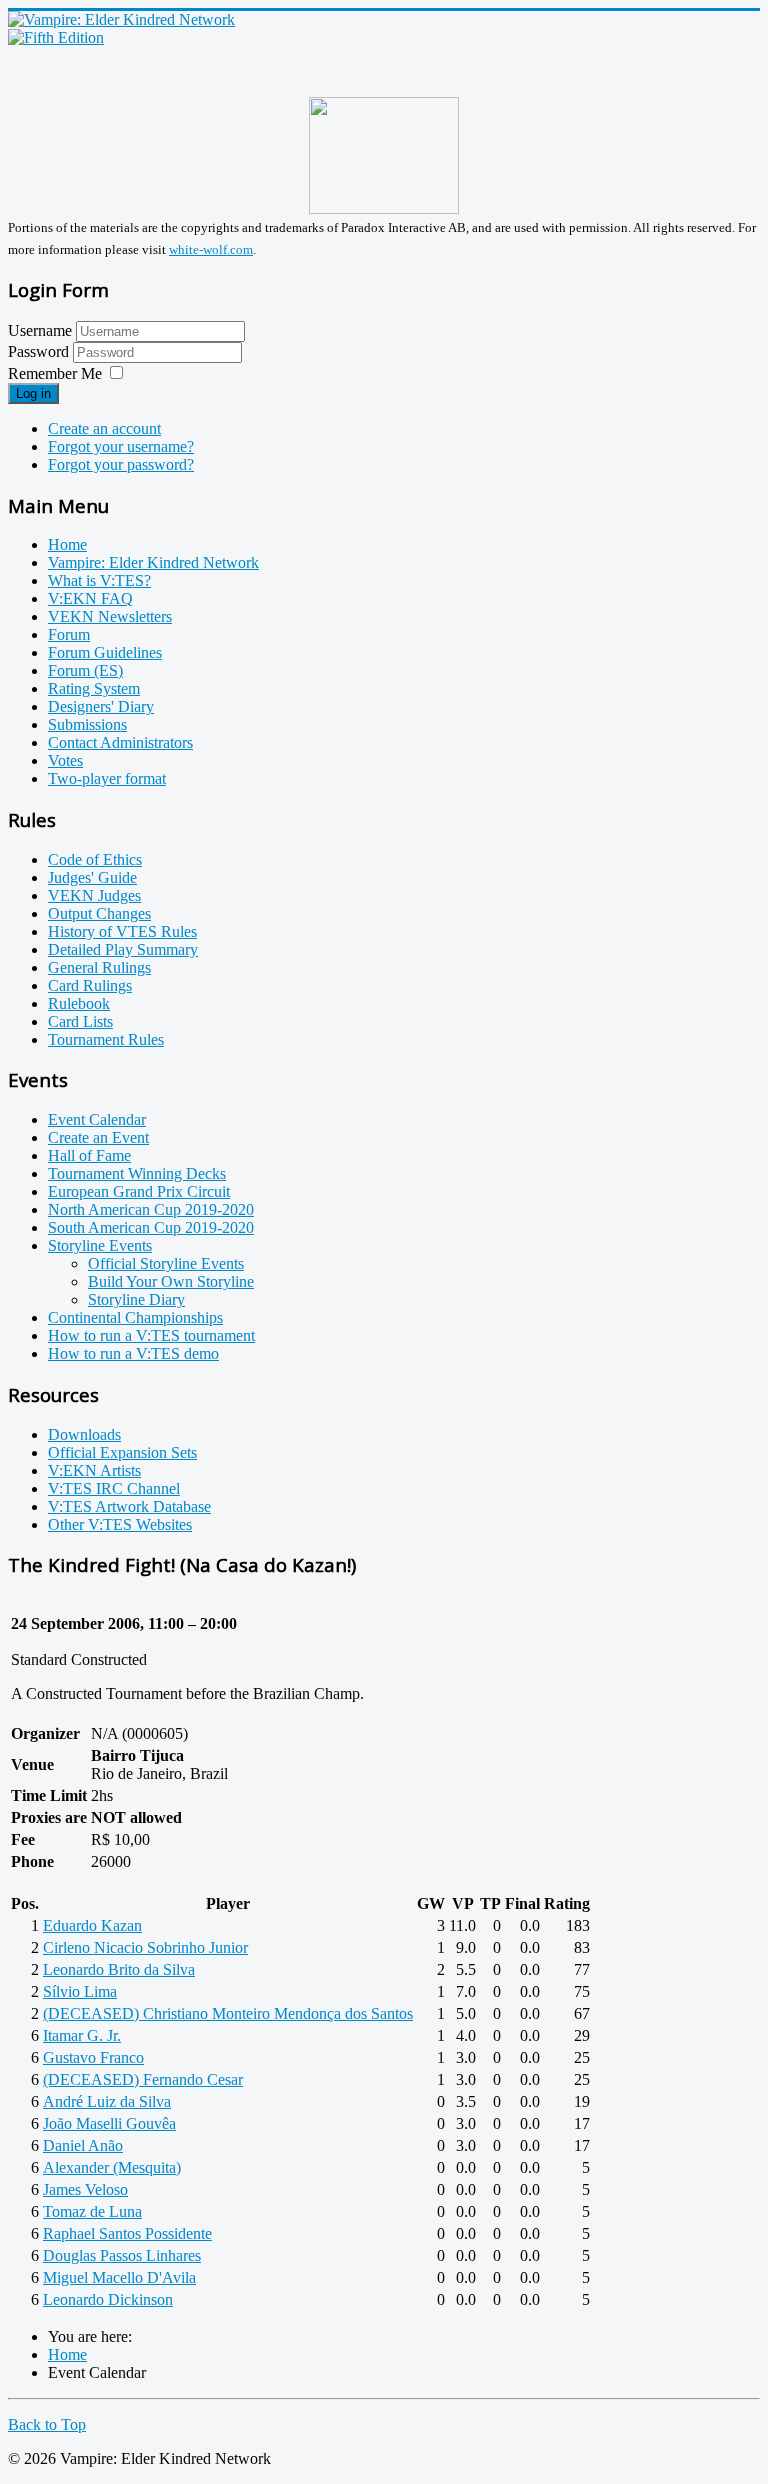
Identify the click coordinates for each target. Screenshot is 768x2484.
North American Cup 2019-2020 (151, 1209)
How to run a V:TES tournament (151, 1335)
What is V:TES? (99, 580)
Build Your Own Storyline (171, 1281)
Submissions (87, 724)
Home (67, 544)
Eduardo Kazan (92, 1925)
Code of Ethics (95, 859)
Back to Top (47, 2424)
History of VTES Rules (122, 931)
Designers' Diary (101, 706)
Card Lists (80, 1021)
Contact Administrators (120, 742)
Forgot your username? (121, 446)
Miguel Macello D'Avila (119, 2277)
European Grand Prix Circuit (139, 1191)
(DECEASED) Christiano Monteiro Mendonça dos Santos (228, 2013)
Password (40, 351)
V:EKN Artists (94, 1470)
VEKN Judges (94, 895)
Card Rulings (90, 985)
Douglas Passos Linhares (122, 2255)
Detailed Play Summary (123, 949)
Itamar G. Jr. (82, 2035)
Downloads (84, 1434)
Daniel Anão (83, 2145)
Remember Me (55, 373)
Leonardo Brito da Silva (119, 1969)
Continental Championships (135, 1317)
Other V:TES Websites (120, 1524)
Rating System (94, 688)
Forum (69, 634)
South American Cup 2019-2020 (151, 1227)
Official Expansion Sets (122, 1452)
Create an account (104, 428)
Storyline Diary (136, 1299)
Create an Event (98, 1137)
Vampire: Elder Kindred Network (153, 562)
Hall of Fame (89, 1155)
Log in (33, 393)
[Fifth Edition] (56, 37)
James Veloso (85, 2189)
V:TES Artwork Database (129, 1506)
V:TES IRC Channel (114, 1488)
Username (40, 330)
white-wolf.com (211, 249)
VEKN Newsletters (110, 616)
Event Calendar (97, 1119)
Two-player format (107, 778)
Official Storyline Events (166, 1263)
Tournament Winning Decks (137, 1173)
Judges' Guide (92, 877)
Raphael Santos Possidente (127, 2233)
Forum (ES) (85, 670)
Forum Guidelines (105, 652)
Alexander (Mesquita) (112, 2167)
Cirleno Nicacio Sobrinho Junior (145, 1947)
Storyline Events (100, 1245)
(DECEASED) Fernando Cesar (143, 2079)
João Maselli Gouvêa (109, 2123)
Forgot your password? (121, 464)
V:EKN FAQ (90, 598)
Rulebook (79, 1003)
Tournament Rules (106, 1039)
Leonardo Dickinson (108, 2299)
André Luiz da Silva (107, 2101)
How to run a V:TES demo (133, 1353)
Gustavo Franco (93, 2057)
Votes (65, 760)
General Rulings (99, 967)
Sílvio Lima (80, 1991)
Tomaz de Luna (92, 2211)
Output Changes (99, 913)
